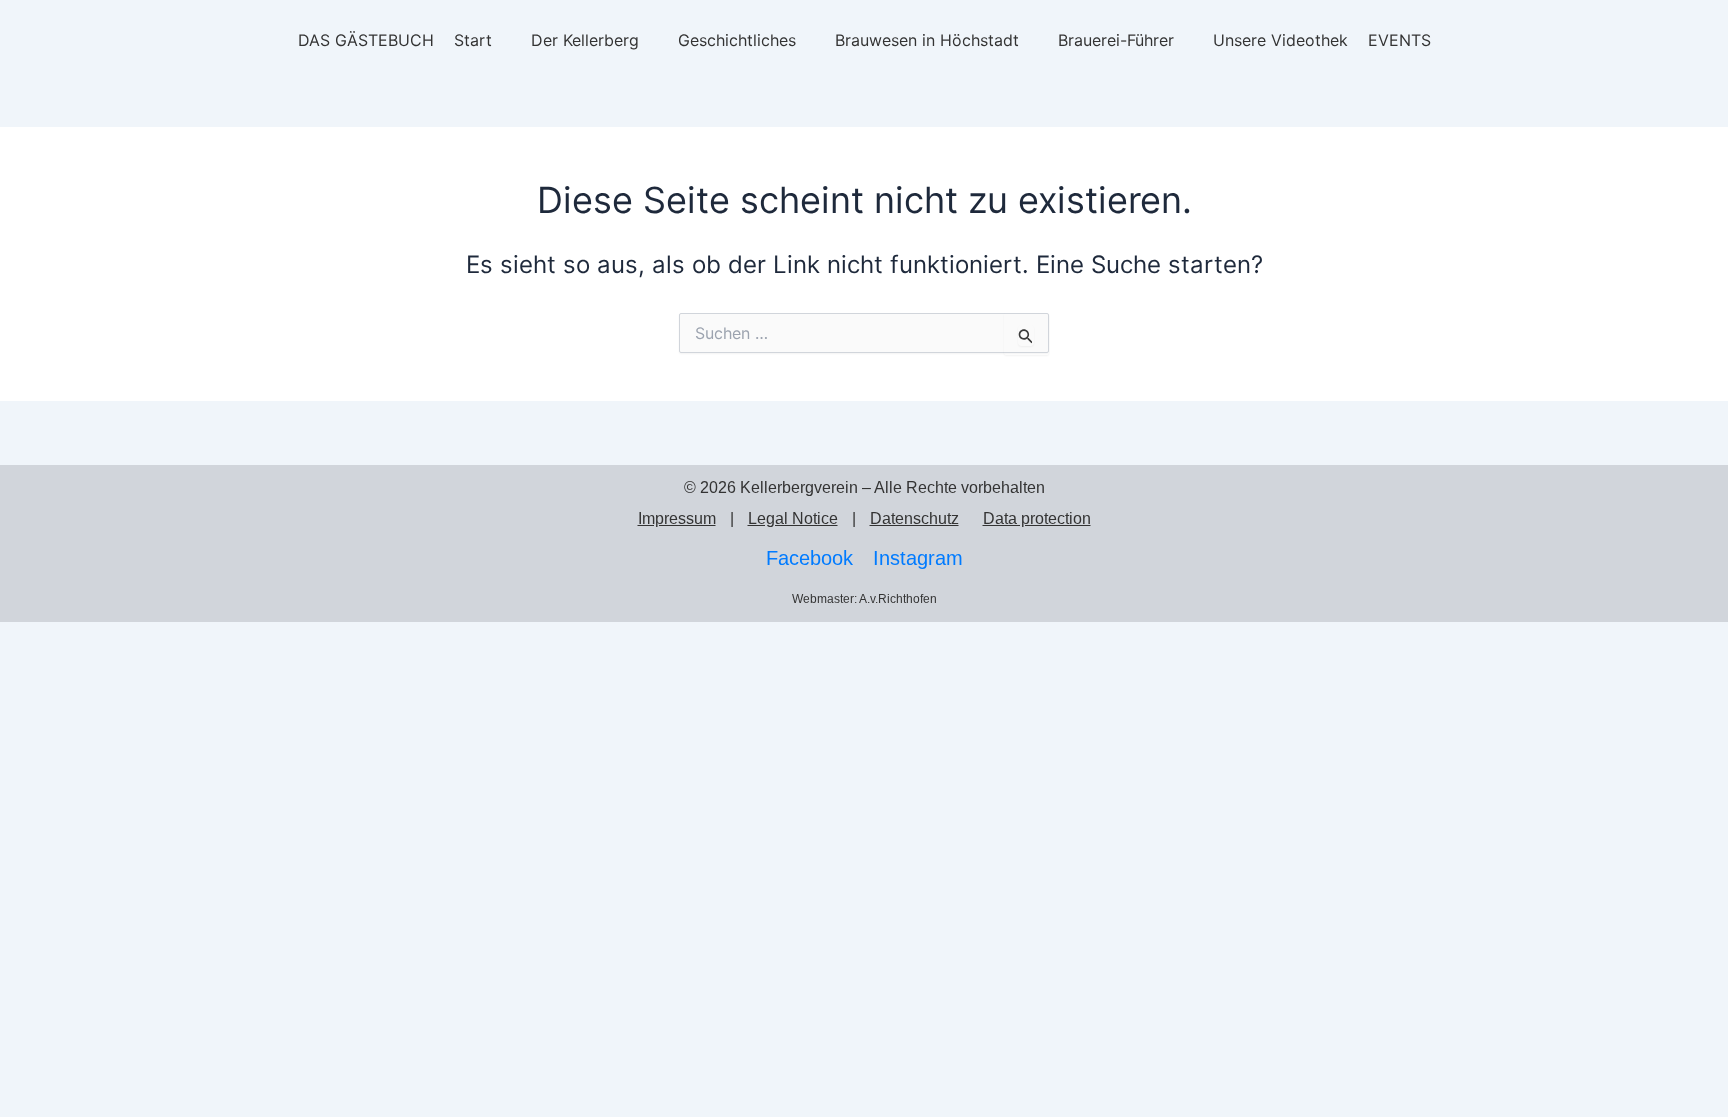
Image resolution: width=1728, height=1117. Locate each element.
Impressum (677, 518)
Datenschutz (914, 518)
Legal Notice (793, 518)
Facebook (809, 558)
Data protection (1037, 518)
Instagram (918, 558)
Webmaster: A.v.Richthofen (864, 599)
